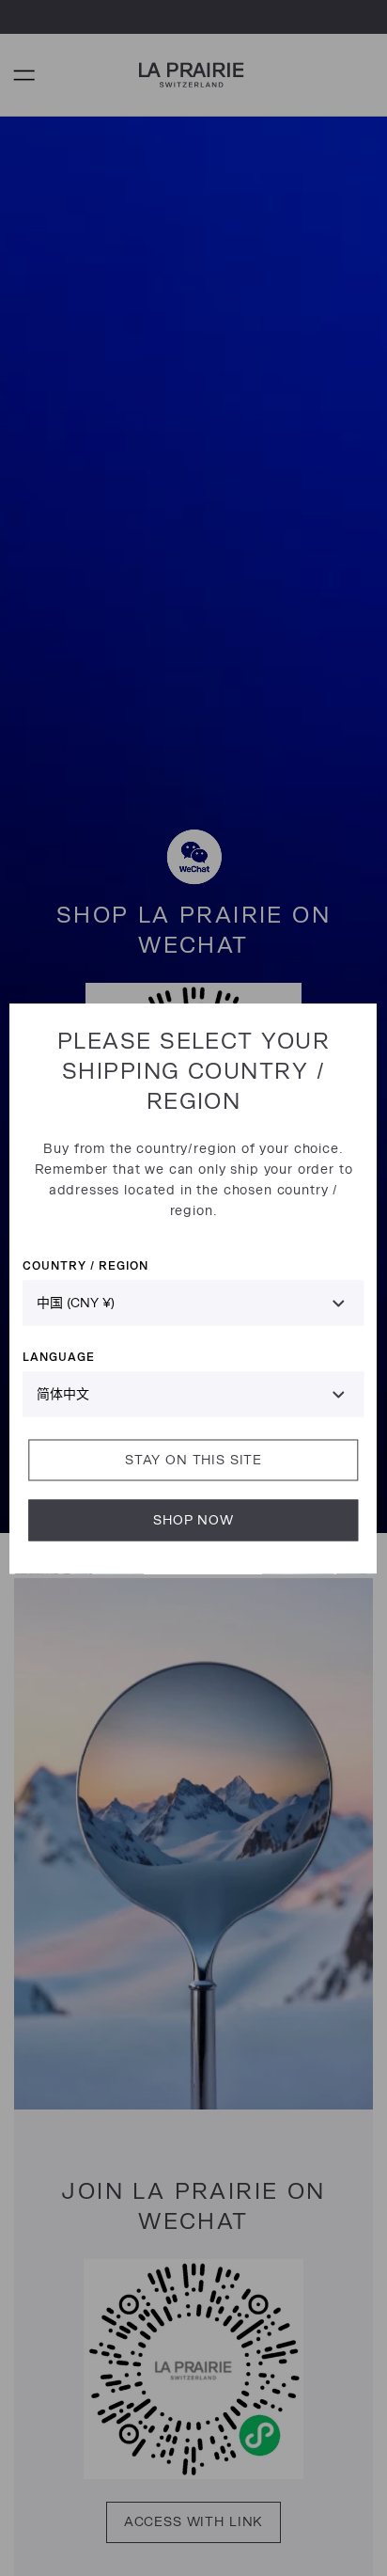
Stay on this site (193, 1459)
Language (59, 1356)
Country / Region (85, 1264)
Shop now (193, 1519)
